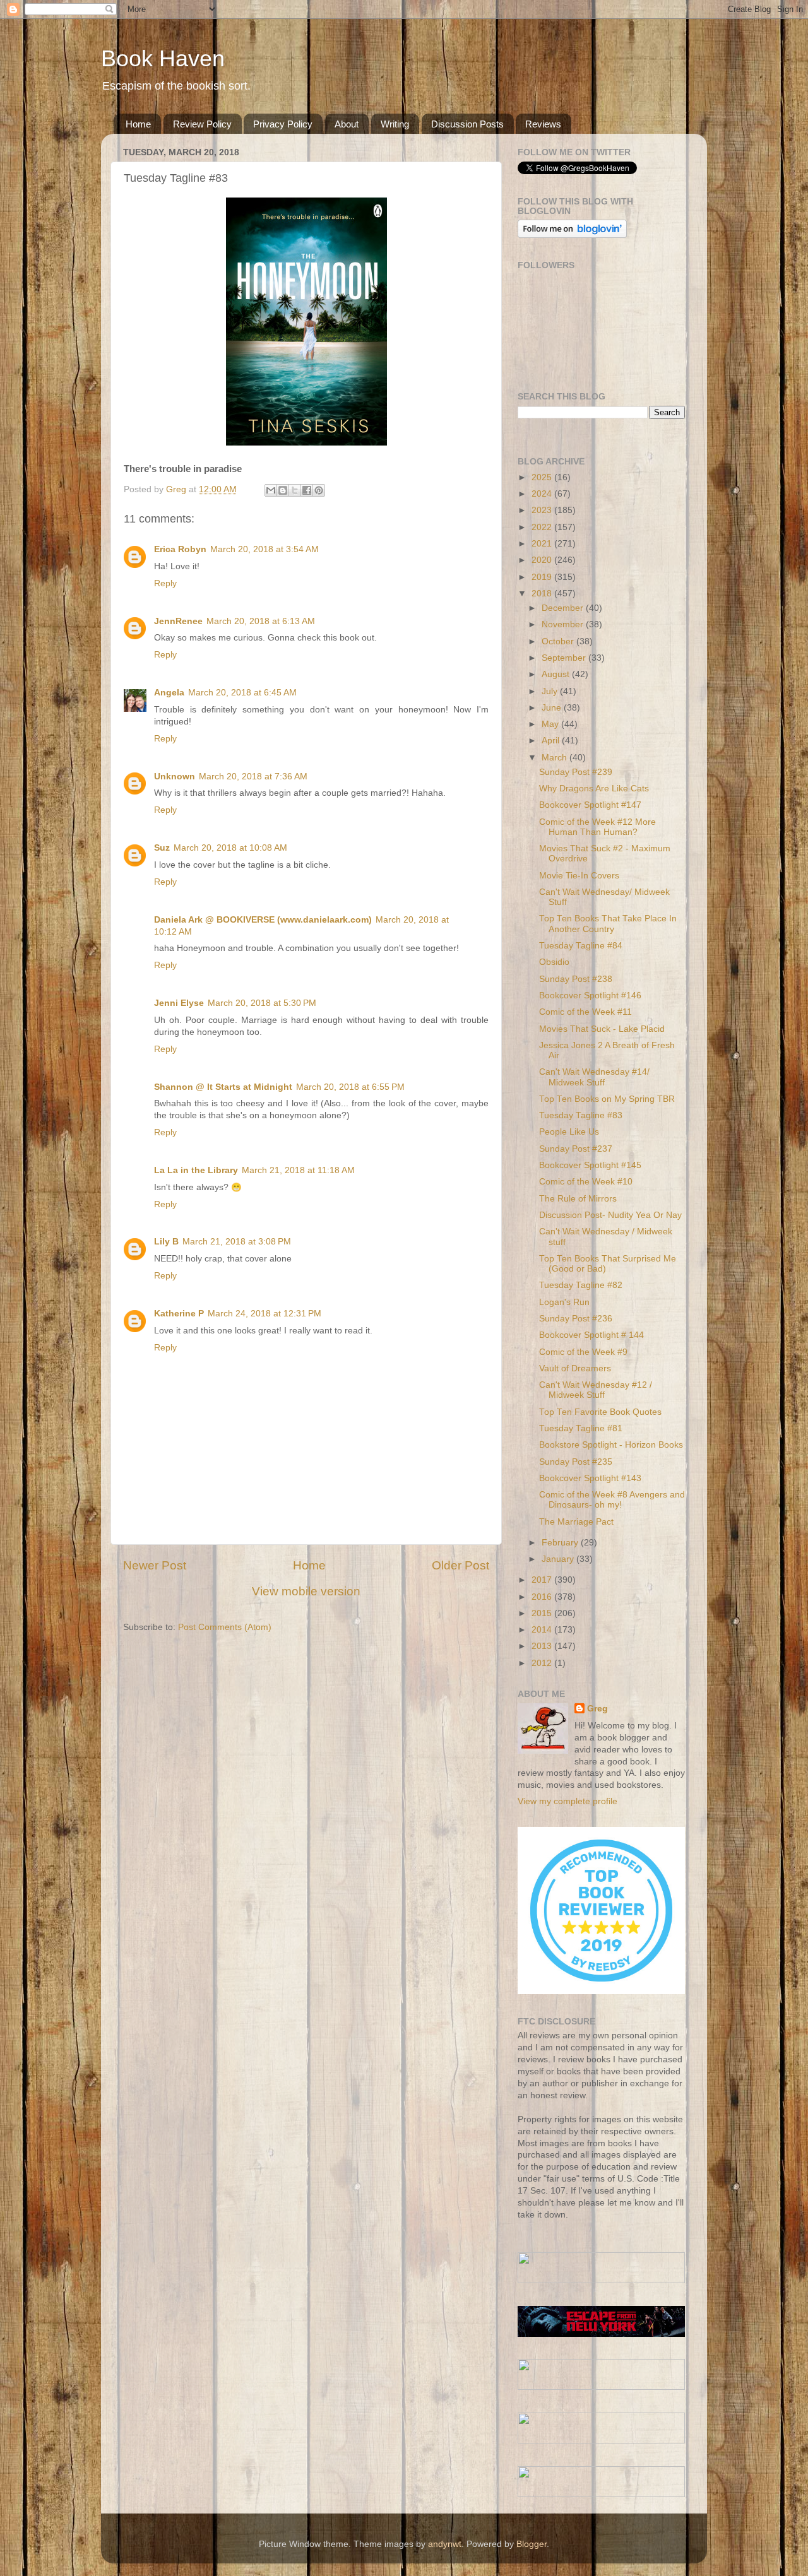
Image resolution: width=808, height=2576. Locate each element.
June (553, 708)
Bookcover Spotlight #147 (590, 805)
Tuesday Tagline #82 (581, 1285)
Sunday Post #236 (576, 1319)
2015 (543, 1613)
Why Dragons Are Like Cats (594, 789)
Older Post (460, 1565)
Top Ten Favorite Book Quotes (600, 1412)
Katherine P (179, 1314)
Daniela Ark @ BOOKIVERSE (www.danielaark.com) (263, 920)
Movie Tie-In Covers (579, 876)
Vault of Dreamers (575, 1368)
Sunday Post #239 (576, 772)
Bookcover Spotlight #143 (590, 1478)
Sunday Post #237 (576, 1149)
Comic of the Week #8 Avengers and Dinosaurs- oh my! (612, 1500)
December (564, 608)
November (564, 624)
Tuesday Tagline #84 (581, 946)
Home (138, 124)
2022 (543, 527)
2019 (543, 577)
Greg (597, 1709)
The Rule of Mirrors (578, 1199)
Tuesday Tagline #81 (581, 1428)
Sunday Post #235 (576, 1462)
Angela (169, 693)
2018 (543, 594)
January (559, 1559)
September (565, 658)
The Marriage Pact (576, 1522)
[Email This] (271, 490)
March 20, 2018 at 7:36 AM (253, 777)
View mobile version (306, 1591)
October (559, 641)
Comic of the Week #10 (586, 1182)
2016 (543, 1597)
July (551, 691)
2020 (543, 560)
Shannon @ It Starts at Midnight (223, 1087)
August (557, 674)
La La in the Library (196, 1170)
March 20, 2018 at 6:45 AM (242, 693)
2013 (543, 1646)
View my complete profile (567, 1801)
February (561, 1543)
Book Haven (163, 58)
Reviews (543, 124)
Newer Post (155, 1565)
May (551, 724)
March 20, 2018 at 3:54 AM (264, 549)
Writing (395, 124)
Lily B (166, 1242)
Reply (165, 583)
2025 (543, 477)
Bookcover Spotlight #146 (590, 996)
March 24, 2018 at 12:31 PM (264, 1314)
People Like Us (569, 1132)
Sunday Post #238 (576, 979)
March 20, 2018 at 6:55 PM (350, 1087)
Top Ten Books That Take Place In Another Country (608, 924)
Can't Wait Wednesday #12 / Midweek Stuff (596, 1390)
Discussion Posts (467, 124)
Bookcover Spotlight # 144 (591, 1335)
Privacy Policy (283, 124)
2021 (543, 544)
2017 (543, 1580)
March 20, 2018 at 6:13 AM (261, 621)
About (347, 124)
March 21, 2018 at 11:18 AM (298, 1170)
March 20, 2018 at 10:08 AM (230, 848)
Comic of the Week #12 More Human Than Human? (597, 827)
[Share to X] (295, 490)
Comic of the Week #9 (583, 1352)
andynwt (445, 2544)
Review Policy (202, 124)
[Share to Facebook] (307, 490)
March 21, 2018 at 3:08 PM (237, 1242)
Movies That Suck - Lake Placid (602, 1029)
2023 (543, 510)
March (555, 758)
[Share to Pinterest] (319, 490)
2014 (543, 1630)
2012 (543, 1663)
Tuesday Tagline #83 (581, 1115)
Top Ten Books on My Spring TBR (607, 1099)
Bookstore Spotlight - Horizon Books (611, 1445)
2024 (543, 494)
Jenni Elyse (179, 1003)
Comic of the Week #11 (585, 1012)
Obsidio (554, 962)
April (552, 741)
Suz (162, 848)
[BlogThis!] (283, 490)
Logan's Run (564, 1302)
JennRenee (178, 621)
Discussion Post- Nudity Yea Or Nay (610, 1215)
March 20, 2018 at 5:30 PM (262, 1003)
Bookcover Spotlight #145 (590, 1165)
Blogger (532, 2544)
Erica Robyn (180, 549)
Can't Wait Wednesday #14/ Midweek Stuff (594, 1077)
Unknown (175, 777)
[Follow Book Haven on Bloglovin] (572, 235)
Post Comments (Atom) (225, 1627)
